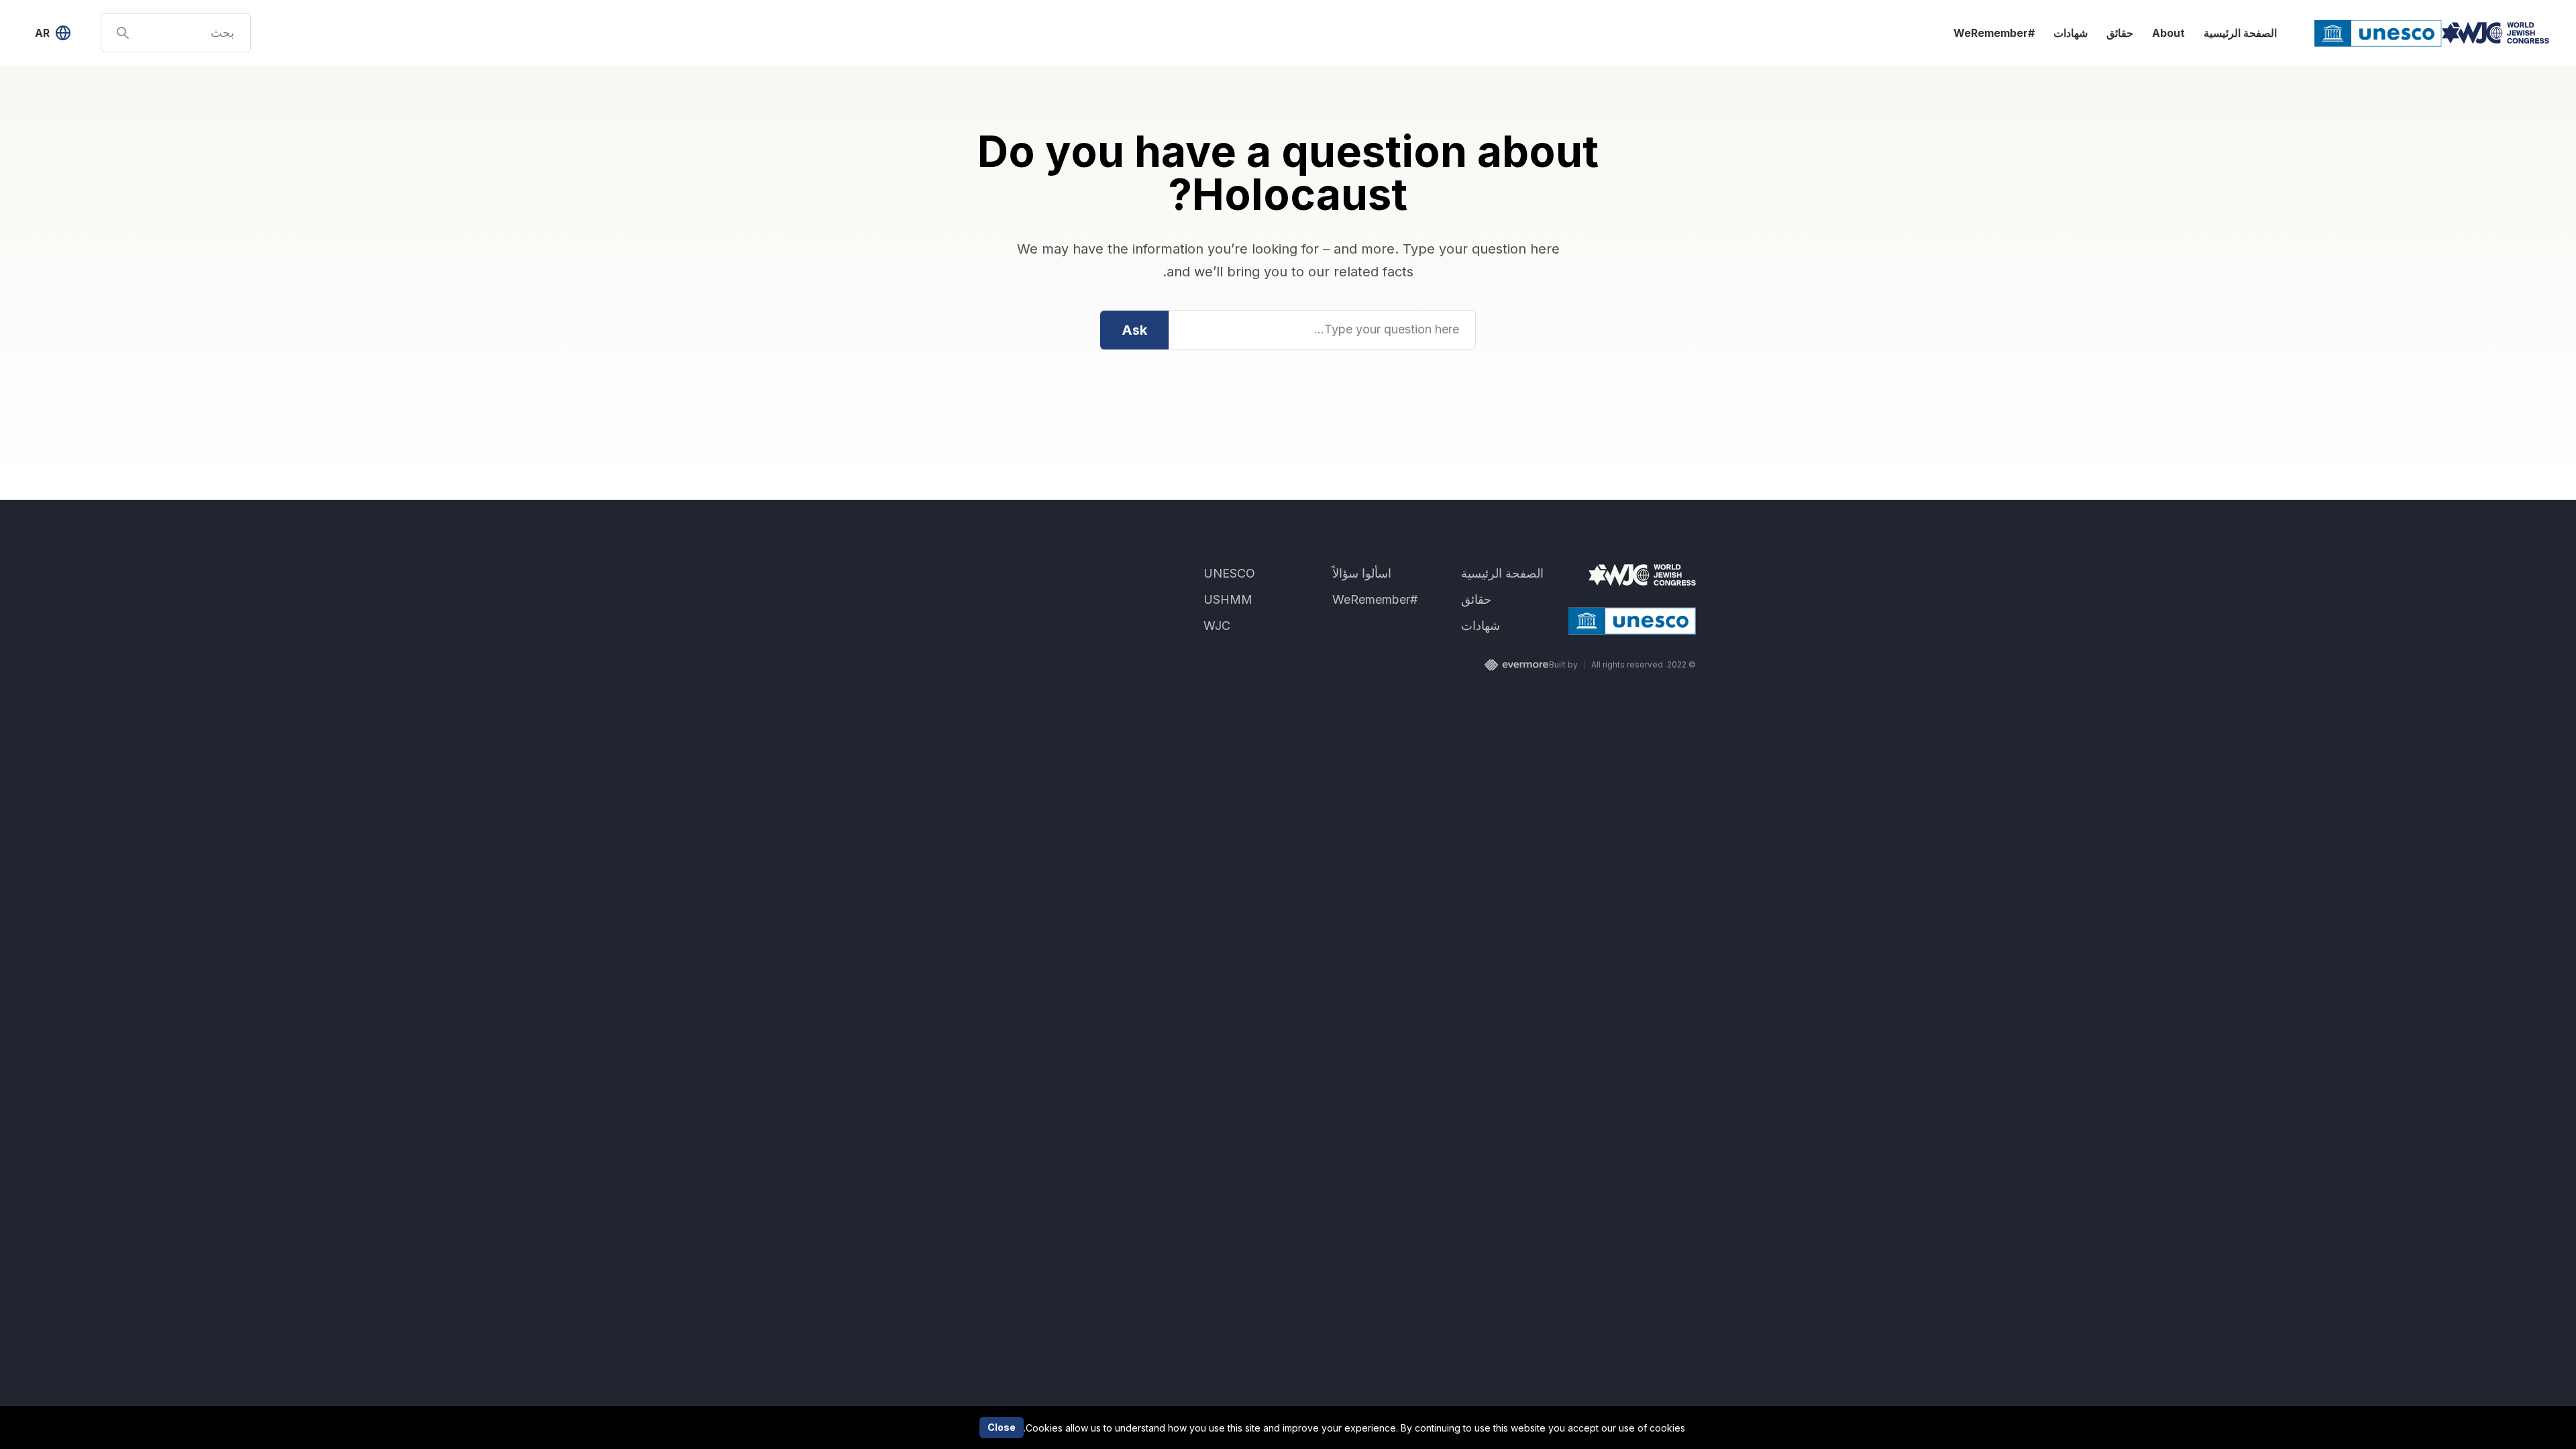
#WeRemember (1994, 33)
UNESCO (1229, 573)
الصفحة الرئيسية (2239, 33)
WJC (1217, 626)
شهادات (2071, 33)
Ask (1134, 330)
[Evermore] (1516, 665)
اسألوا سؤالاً (1362, 573)
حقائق (2120, 33)
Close (1002, 1427)
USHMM (1228, 599)
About (2168, 33)
